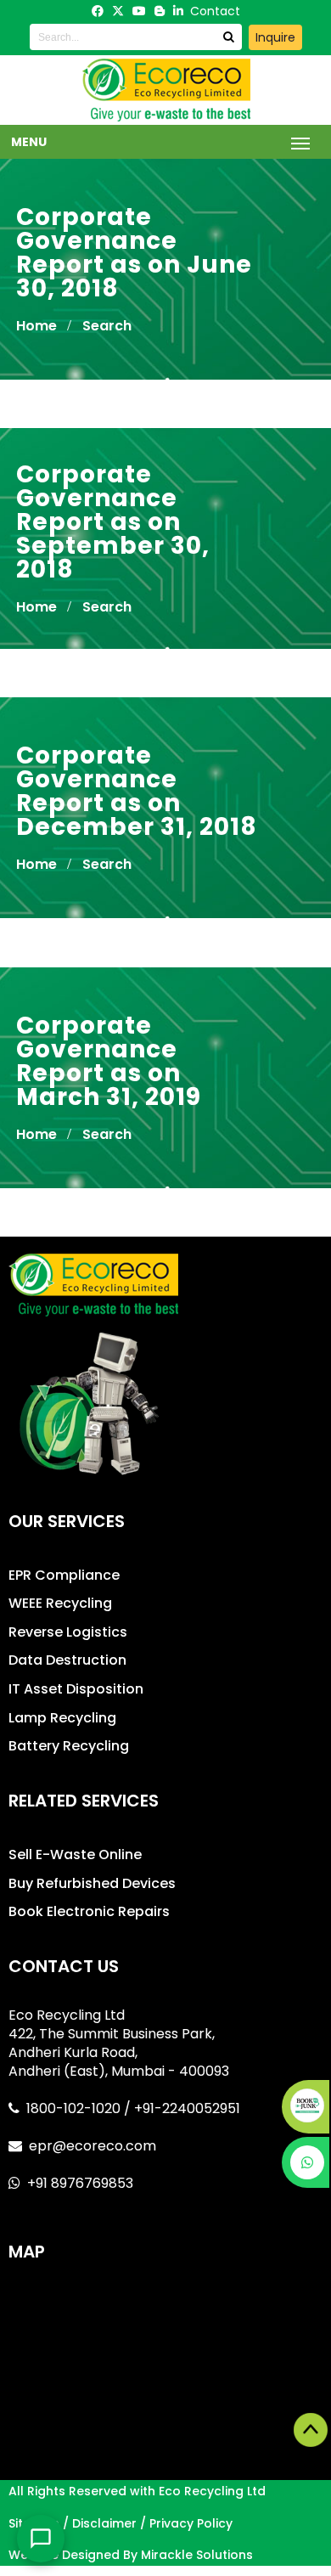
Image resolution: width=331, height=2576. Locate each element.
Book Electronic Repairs (89, 1911)
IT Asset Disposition (76, 1689)
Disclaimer (104, 2523)
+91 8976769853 (80, 2183)
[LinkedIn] (178, 11)
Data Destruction (67, 1660)
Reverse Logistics (68, 1632)
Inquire (275, 37)
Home (36, 326)
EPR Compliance (64, 1575)
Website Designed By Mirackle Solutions (131, 2555)
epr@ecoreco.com (93, 2146)
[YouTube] (139, 11)
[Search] (228, 37)
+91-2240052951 (187, 2108)
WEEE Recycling (60, 1603)
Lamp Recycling (62, 1718)
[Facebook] (98, 11)
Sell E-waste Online (75, 1854)
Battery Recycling (69, 1746)
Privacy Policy (191, 2523)
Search (107, 326)
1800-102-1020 (75, 2108)
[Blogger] (160, 11)
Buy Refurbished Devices (92, 1883)
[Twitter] (118, 11)
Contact (215, 11)
